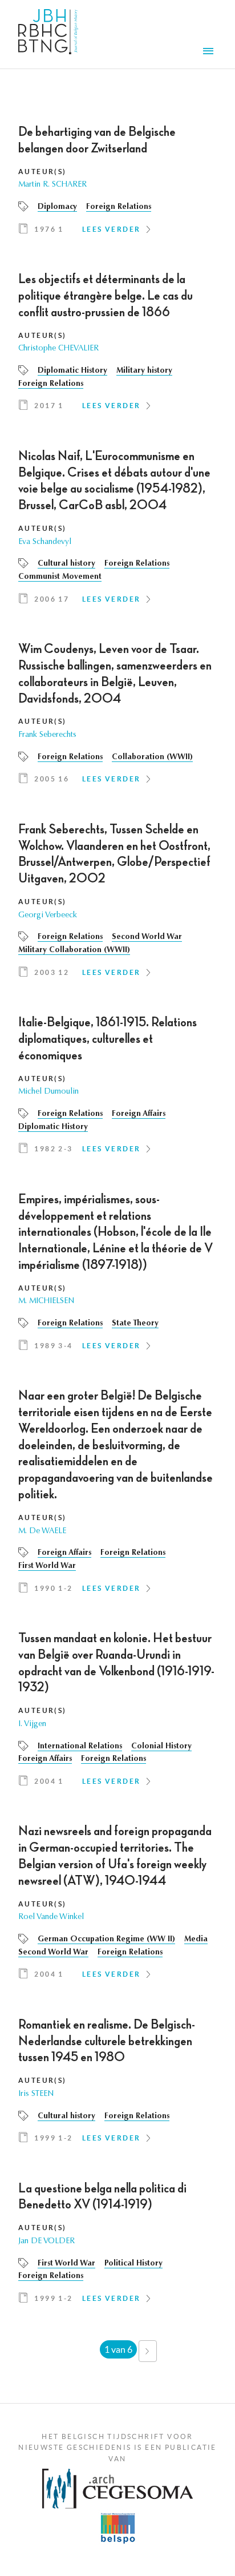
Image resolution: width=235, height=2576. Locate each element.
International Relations (80, 1747)
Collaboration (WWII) (152, 757)
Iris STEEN (36, 2094)
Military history (144, 371)
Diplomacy (57, 207)
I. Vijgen (32, 1724)
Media (196, 1940)
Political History (133, 2264)
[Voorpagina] (48, 34)
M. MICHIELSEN (46, 1301)
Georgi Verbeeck (48, 916)
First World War (47, 1566)
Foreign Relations (119, 207)
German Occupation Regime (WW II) (106, 1940)
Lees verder (111, 229)
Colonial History (161, 1747)
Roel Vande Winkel (51, 1917)
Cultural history (66, 564)
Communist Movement (60, 577)
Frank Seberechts (47, 735)
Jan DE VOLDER (46, 2242)
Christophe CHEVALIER (58, 349)
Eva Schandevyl (45, 542)
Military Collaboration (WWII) (74, 950)
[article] (117, 184)
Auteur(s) (42, 172)
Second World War (147, 937)
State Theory (135, 1324)
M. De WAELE (42, 1531)
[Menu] (210, 53)
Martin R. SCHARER (52, 185)
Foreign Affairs (139, 1114)
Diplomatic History (72, 371)
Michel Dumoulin (48, 1092)
